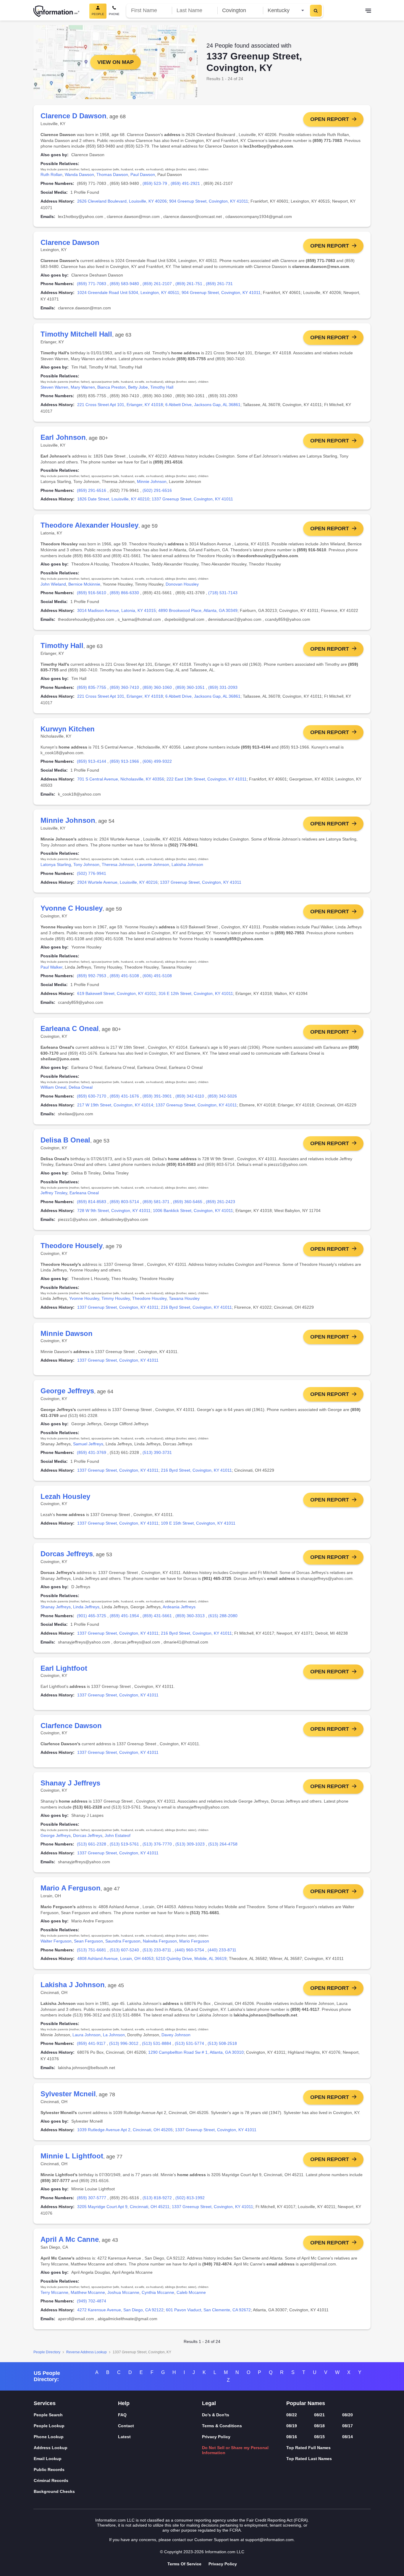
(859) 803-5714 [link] (124, 1202)
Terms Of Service (184, 2564)
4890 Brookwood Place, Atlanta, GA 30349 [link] (198, 610)
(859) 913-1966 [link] (124, 761)
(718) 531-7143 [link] (223, 593)
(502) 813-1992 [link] (190, 2198)
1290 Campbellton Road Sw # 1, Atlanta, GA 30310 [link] (196, 2052)
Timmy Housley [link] (116, 1298)
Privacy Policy (216, 2437)
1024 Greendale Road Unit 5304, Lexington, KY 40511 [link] (128, 292)
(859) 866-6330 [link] (124, 593)
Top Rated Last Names (309, 2459)
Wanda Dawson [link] (79, 174)
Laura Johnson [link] (87, 2035)
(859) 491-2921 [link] (185, 183)
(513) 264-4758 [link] (223, 1844)
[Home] (56, 11)
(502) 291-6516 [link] (157, 490)
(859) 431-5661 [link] (157, 1616)
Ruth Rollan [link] (51, 174)
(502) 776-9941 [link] (92, 873)
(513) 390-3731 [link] (157, 1452)
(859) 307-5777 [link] (92, 2198)
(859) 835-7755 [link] (92, 687)
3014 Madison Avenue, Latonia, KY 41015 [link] (117, 610)
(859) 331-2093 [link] (223, 687)
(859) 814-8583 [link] (92, 1202)
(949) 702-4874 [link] (92, 2301)
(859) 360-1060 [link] (157, 687)
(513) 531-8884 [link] (157, 2043)
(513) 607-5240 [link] (124, 1950)
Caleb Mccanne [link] (191, 2292)
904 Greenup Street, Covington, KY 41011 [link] (209, 201)
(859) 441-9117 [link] (91, 2043)
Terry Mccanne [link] (54, 2292)
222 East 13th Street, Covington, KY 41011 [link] (207, 779)
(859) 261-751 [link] (189, 284)
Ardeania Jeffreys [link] (179, 1607)
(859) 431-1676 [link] (124, 1096)
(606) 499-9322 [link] (157, 761)
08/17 (348, 2426)
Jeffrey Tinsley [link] (54, 1193)
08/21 (319, 2415)
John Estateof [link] (118, 1835)
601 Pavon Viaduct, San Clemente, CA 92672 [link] (208, 2310)
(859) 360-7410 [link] (124, 687)
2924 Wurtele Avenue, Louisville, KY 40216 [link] (117, 882)
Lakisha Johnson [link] (187, 864)
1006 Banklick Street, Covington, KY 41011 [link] (193, 1211)
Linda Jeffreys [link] (86, 1607)
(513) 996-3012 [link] (124, 2043)
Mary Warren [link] (83, 387)
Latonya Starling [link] (56, 864)
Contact (126, 2426)
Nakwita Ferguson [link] (160, 1941)
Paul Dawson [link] (143, 174)
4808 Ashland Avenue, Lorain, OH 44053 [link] (115, 1958)
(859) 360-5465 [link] (188, 1202)
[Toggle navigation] (368, 11)
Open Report (330, 119)
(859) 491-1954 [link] (124, 1616)
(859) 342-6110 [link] (190, 1096)
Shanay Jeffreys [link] (56, 1607)
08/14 (348, 2437)
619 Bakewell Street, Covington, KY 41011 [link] (117, 993)
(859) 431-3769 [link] (92, 1452)
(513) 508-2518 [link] (222, 2043)
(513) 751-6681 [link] (92, 1950)
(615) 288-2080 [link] (223, 1616)
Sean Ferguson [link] (88, 1941)
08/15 (319, 2437)
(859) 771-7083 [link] (92, 284)
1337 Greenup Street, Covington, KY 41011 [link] (192, 499)
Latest (124, 2437)
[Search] (316, 11)
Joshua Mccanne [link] (123, 2292)
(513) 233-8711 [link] (157, 1950)
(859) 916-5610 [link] (92, 593)
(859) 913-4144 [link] (92, 761)
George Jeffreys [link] (56, 1835)
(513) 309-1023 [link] (190, 1844)
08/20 (348, 2415)
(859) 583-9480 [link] (124, 284)
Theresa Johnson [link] (118, 864)
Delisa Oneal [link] (81, 1087)
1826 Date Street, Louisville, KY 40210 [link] (113, 499)
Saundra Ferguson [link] (123, 1941)
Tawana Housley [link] (184, 1298)
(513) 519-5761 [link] (124, 1844)
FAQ (122, 2415)
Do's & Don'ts (216, 2415)
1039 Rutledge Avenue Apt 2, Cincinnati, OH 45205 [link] (125, 2130)
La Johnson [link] (114, 2035)
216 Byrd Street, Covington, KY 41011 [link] (196, 1307)
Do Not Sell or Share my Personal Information (235, 2450)
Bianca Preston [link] (111, 387)
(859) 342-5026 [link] (222, 1096)
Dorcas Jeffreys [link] (88, 1835)
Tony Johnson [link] (86, 864)
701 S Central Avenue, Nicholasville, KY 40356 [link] (121, 779)
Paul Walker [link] (51, 967)
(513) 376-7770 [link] (157, 1844)
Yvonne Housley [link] (84, 1298)
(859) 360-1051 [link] (190, 687)
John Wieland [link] (53, 584)
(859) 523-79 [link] (155, 183)
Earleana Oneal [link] (84, 1193)
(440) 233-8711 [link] (222, 1950)
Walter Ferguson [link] (56, 1941)
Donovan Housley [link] (182, 584)
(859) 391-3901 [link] (157, 1096)
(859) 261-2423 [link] (220, 1202)
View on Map (115, 62)
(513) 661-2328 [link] (92, 1844)
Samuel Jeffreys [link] (88, 1444)
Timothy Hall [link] (162, 387)
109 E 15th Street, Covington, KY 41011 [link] (198, 1523)
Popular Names (306, 2403)
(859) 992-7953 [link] (92, 976)
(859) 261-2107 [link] (157, 284)
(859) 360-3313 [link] (190, 1616)
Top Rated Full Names (308, 2448)
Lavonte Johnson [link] (153, 864)
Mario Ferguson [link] (194, 1941)
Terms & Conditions (222, 2426)
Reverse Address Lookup (87, 2352)
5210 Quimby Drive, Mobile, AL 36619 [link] (191, 1958)
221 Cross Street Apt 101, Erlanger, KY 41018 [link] (120, 405)
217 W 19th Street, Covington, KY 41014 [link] (115, 1105)
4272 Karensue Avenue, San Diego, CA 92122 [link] (120, 2310)
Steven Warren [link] (54, 387)
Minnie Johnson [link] (152, 481)
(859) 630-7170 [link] (92, 1096)
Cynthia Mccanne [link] (158, 2292)
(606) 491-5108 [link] (157, 976)
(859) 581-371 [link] (156, 1202)
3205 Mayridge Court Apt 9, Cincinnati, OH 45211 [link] (123, 2207)
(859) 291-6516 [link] (92, 490)
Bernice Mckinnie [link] (84, 584)
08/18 (319, 2426)
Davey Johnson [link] (176, 2035)
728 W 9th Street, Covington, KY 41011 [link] (114, 1211)
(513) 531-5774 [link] (189, 2043)
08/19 (292, 2426)
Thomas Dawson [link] (112, 174)
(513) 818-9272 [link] (157, 2198)
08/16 (292, 2437)
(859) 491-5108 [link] (124, 976)
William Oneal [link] (53, 1087)
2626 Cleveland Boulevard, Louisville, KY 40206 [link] (122, 201)
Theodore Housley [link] (149, 1298)
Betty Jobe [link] (138, 387)
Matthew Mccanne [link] (88, 2292)
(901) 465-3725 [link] (92, 1616)
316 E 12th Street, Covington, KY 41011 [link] (196, 993)
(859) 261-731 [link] (219, 284)
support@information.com (269, 2540)
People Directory (47, 2352)
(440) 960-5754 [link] (189, 1950)
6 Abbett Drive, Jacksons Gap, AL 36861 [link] (203, 405)
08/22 (292, 2415)
